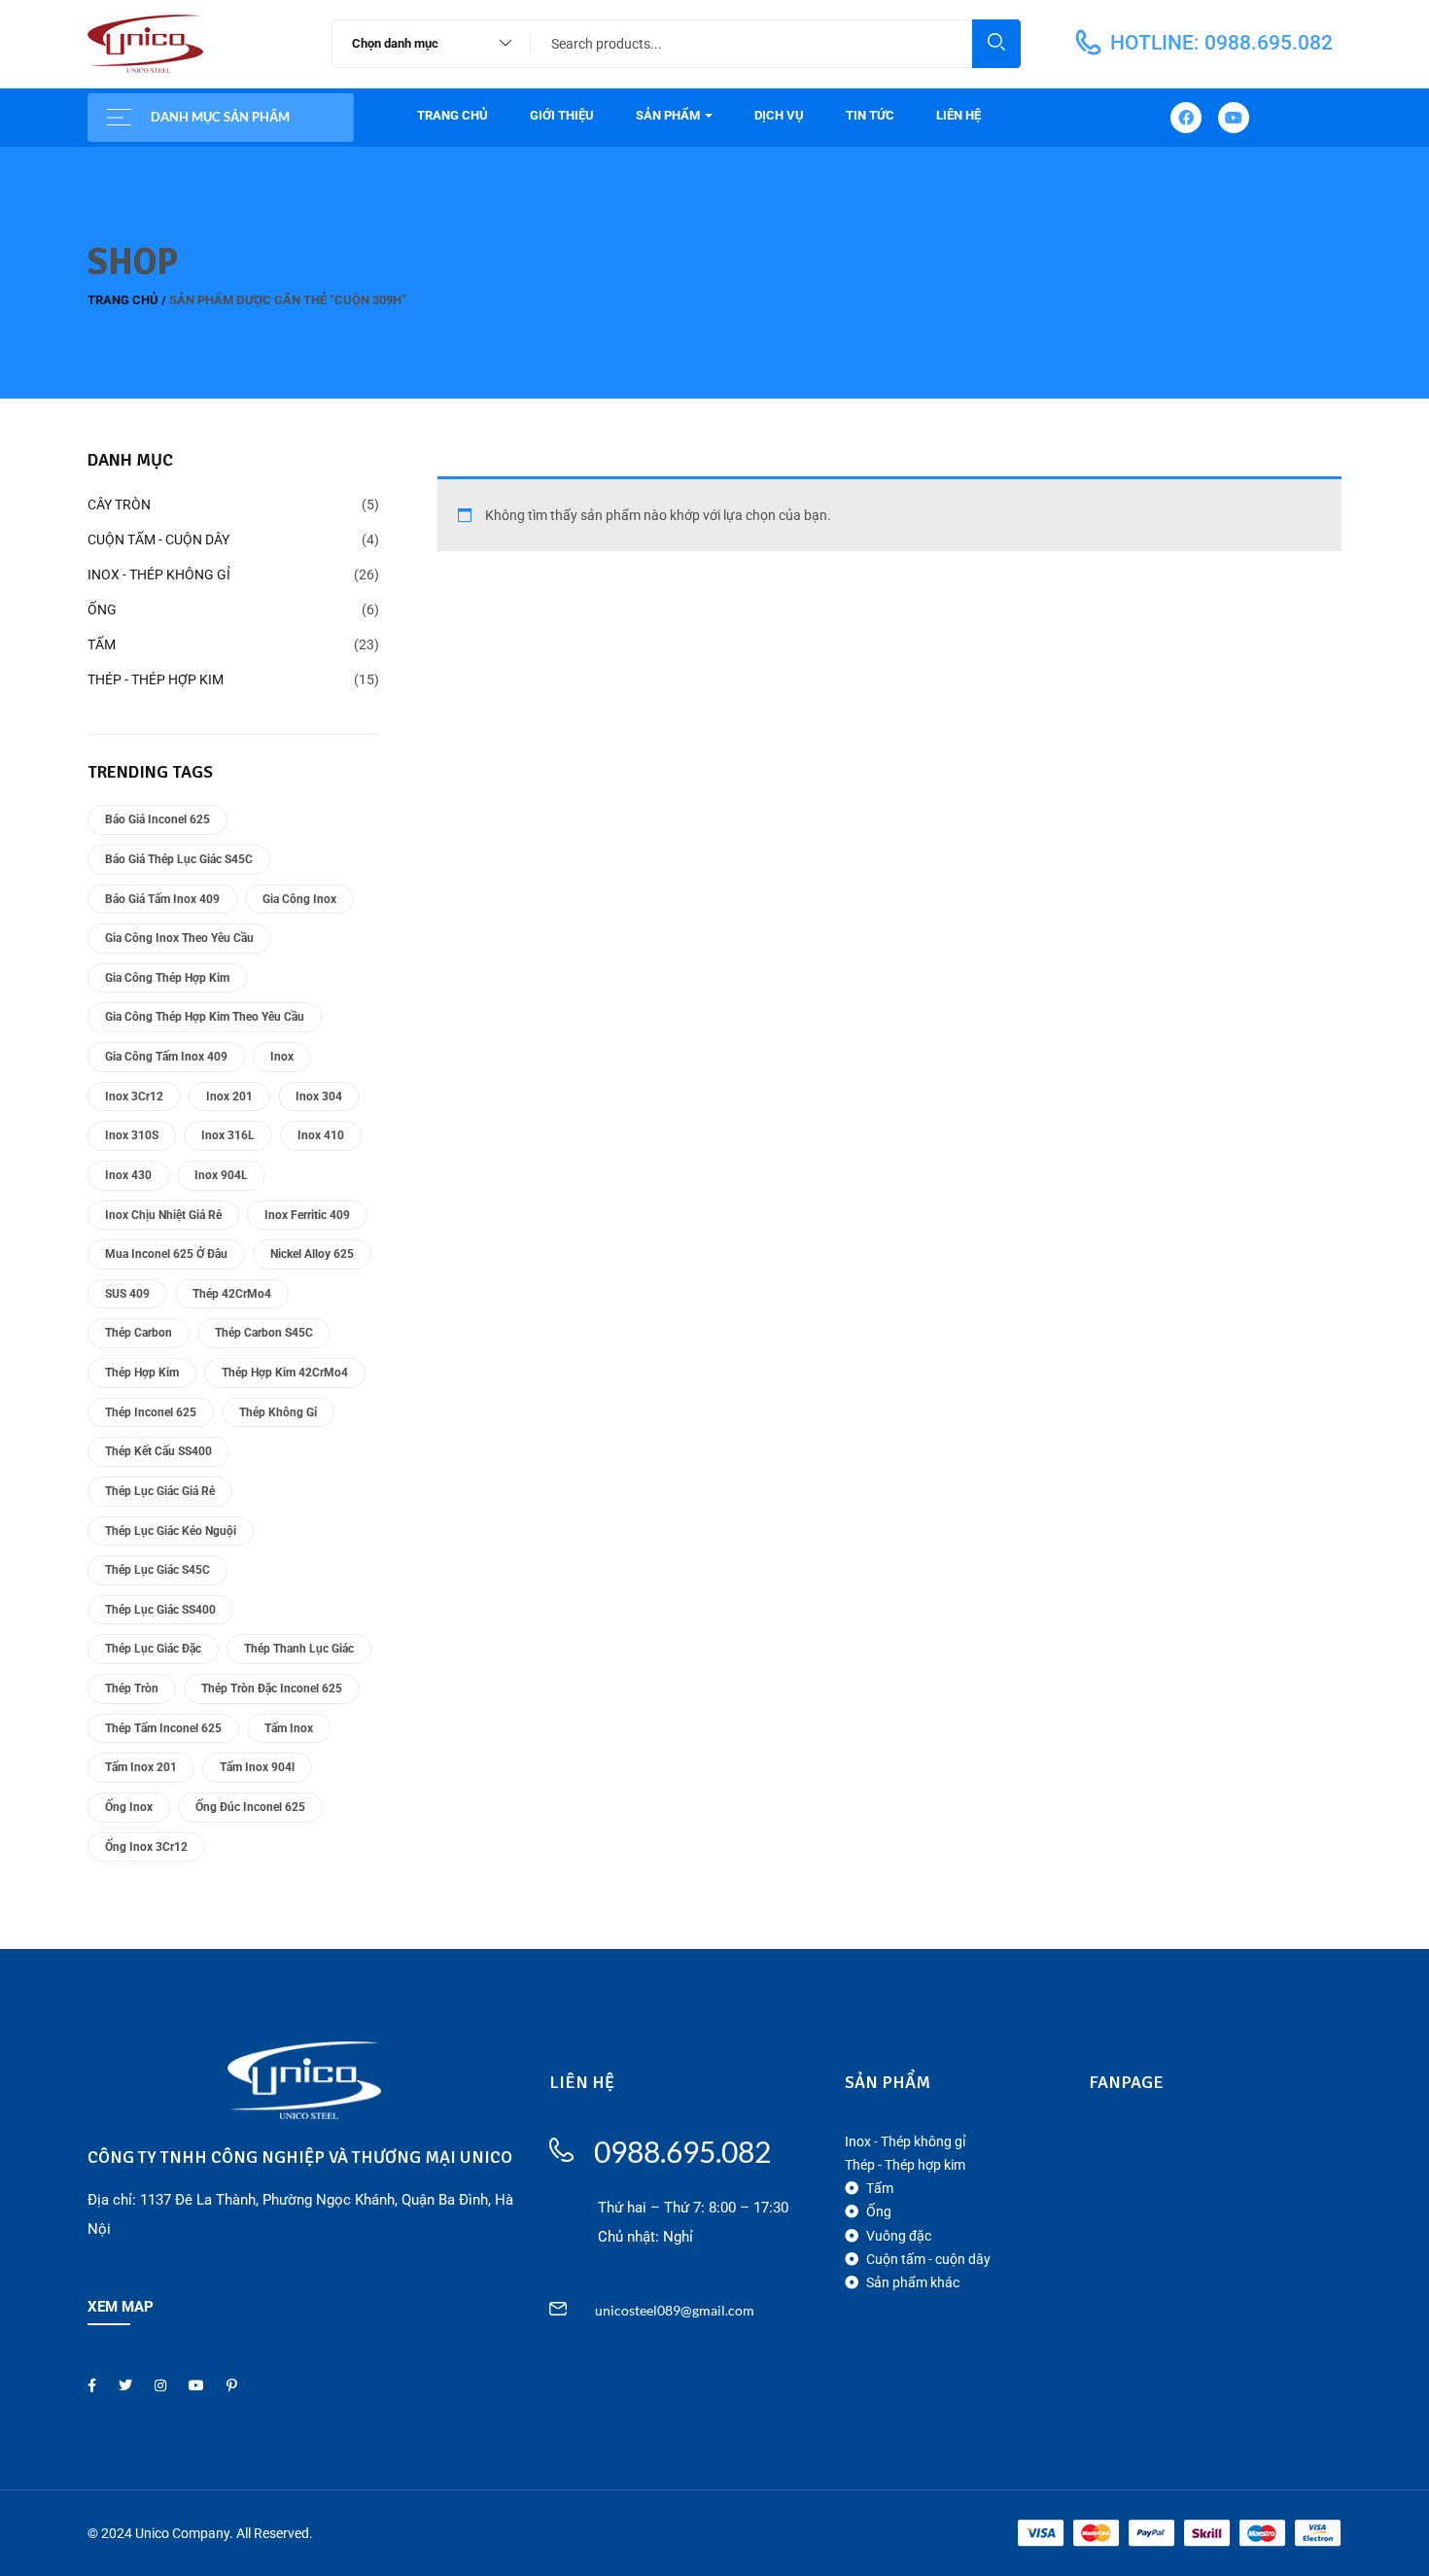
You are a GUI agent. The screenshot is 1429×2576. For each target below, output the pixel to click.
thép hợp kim (142, 1373)
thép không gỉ (278, 1412)
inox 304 (319, 1097)
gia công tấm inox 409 (166, 1057)
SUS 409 (127, 1294)
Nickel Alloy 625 (312, 1254)
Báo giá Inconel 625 (157, 819)
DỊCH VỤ (779, 115)
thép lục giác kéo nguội (171, 1531)
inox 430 (128, 1175)
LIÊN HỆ (958, 115)
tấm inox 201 (141, 1767)
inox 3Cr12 (134, 1097)
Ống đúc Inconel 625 (250, 1807)
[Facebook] (1186, 118)
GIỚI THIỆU (562, 115)
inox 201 (229, 1097)
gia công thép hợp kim (167, 978)
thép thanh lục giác (299, 1649)
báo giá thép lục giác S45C (179, 859)
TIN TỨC (870, 115)
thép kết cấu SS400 (158, 1451)
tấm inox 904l (257, 1767)
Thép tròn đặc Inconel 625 (272, 1688)
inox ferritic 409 (307, 1215)
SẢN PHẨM (669, 115)
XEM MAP (121, 2307)
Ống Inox (129, 1807)
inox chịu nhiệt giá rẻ (163, 1215)
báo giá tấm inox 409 (162, 899)
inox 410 (321, 1135)
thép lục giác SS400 (160, 1610)
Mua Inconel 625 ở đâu (166, 1254)
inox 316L (228, 1135)
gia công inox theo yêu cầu (179, 938)
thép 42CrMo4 (232, 1294)
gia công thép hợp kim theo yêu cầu (205, 1017)
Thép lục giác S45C (157, 1570)
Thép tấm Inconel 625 (163, 1728)
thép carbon (139, 1333)
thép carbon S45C (264, 1333)
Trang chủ (123, 300)
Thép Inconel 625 (151, 1412)
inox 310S (132, 1135)
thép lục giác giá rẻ (160, 1491)
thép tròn (132, 1688)
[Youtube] (1234, 118)
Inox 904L (221, 1175)
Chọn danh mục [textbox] (395, 43)
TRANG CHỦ (453, 115)
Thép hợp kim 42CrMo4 (285, 1373)
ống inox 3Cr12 (146, 1847)
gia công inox (299, 899)
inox (282, 1057)
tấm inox (289, 1728)
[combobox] (422, 44)
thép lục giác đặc (153, 1649)
